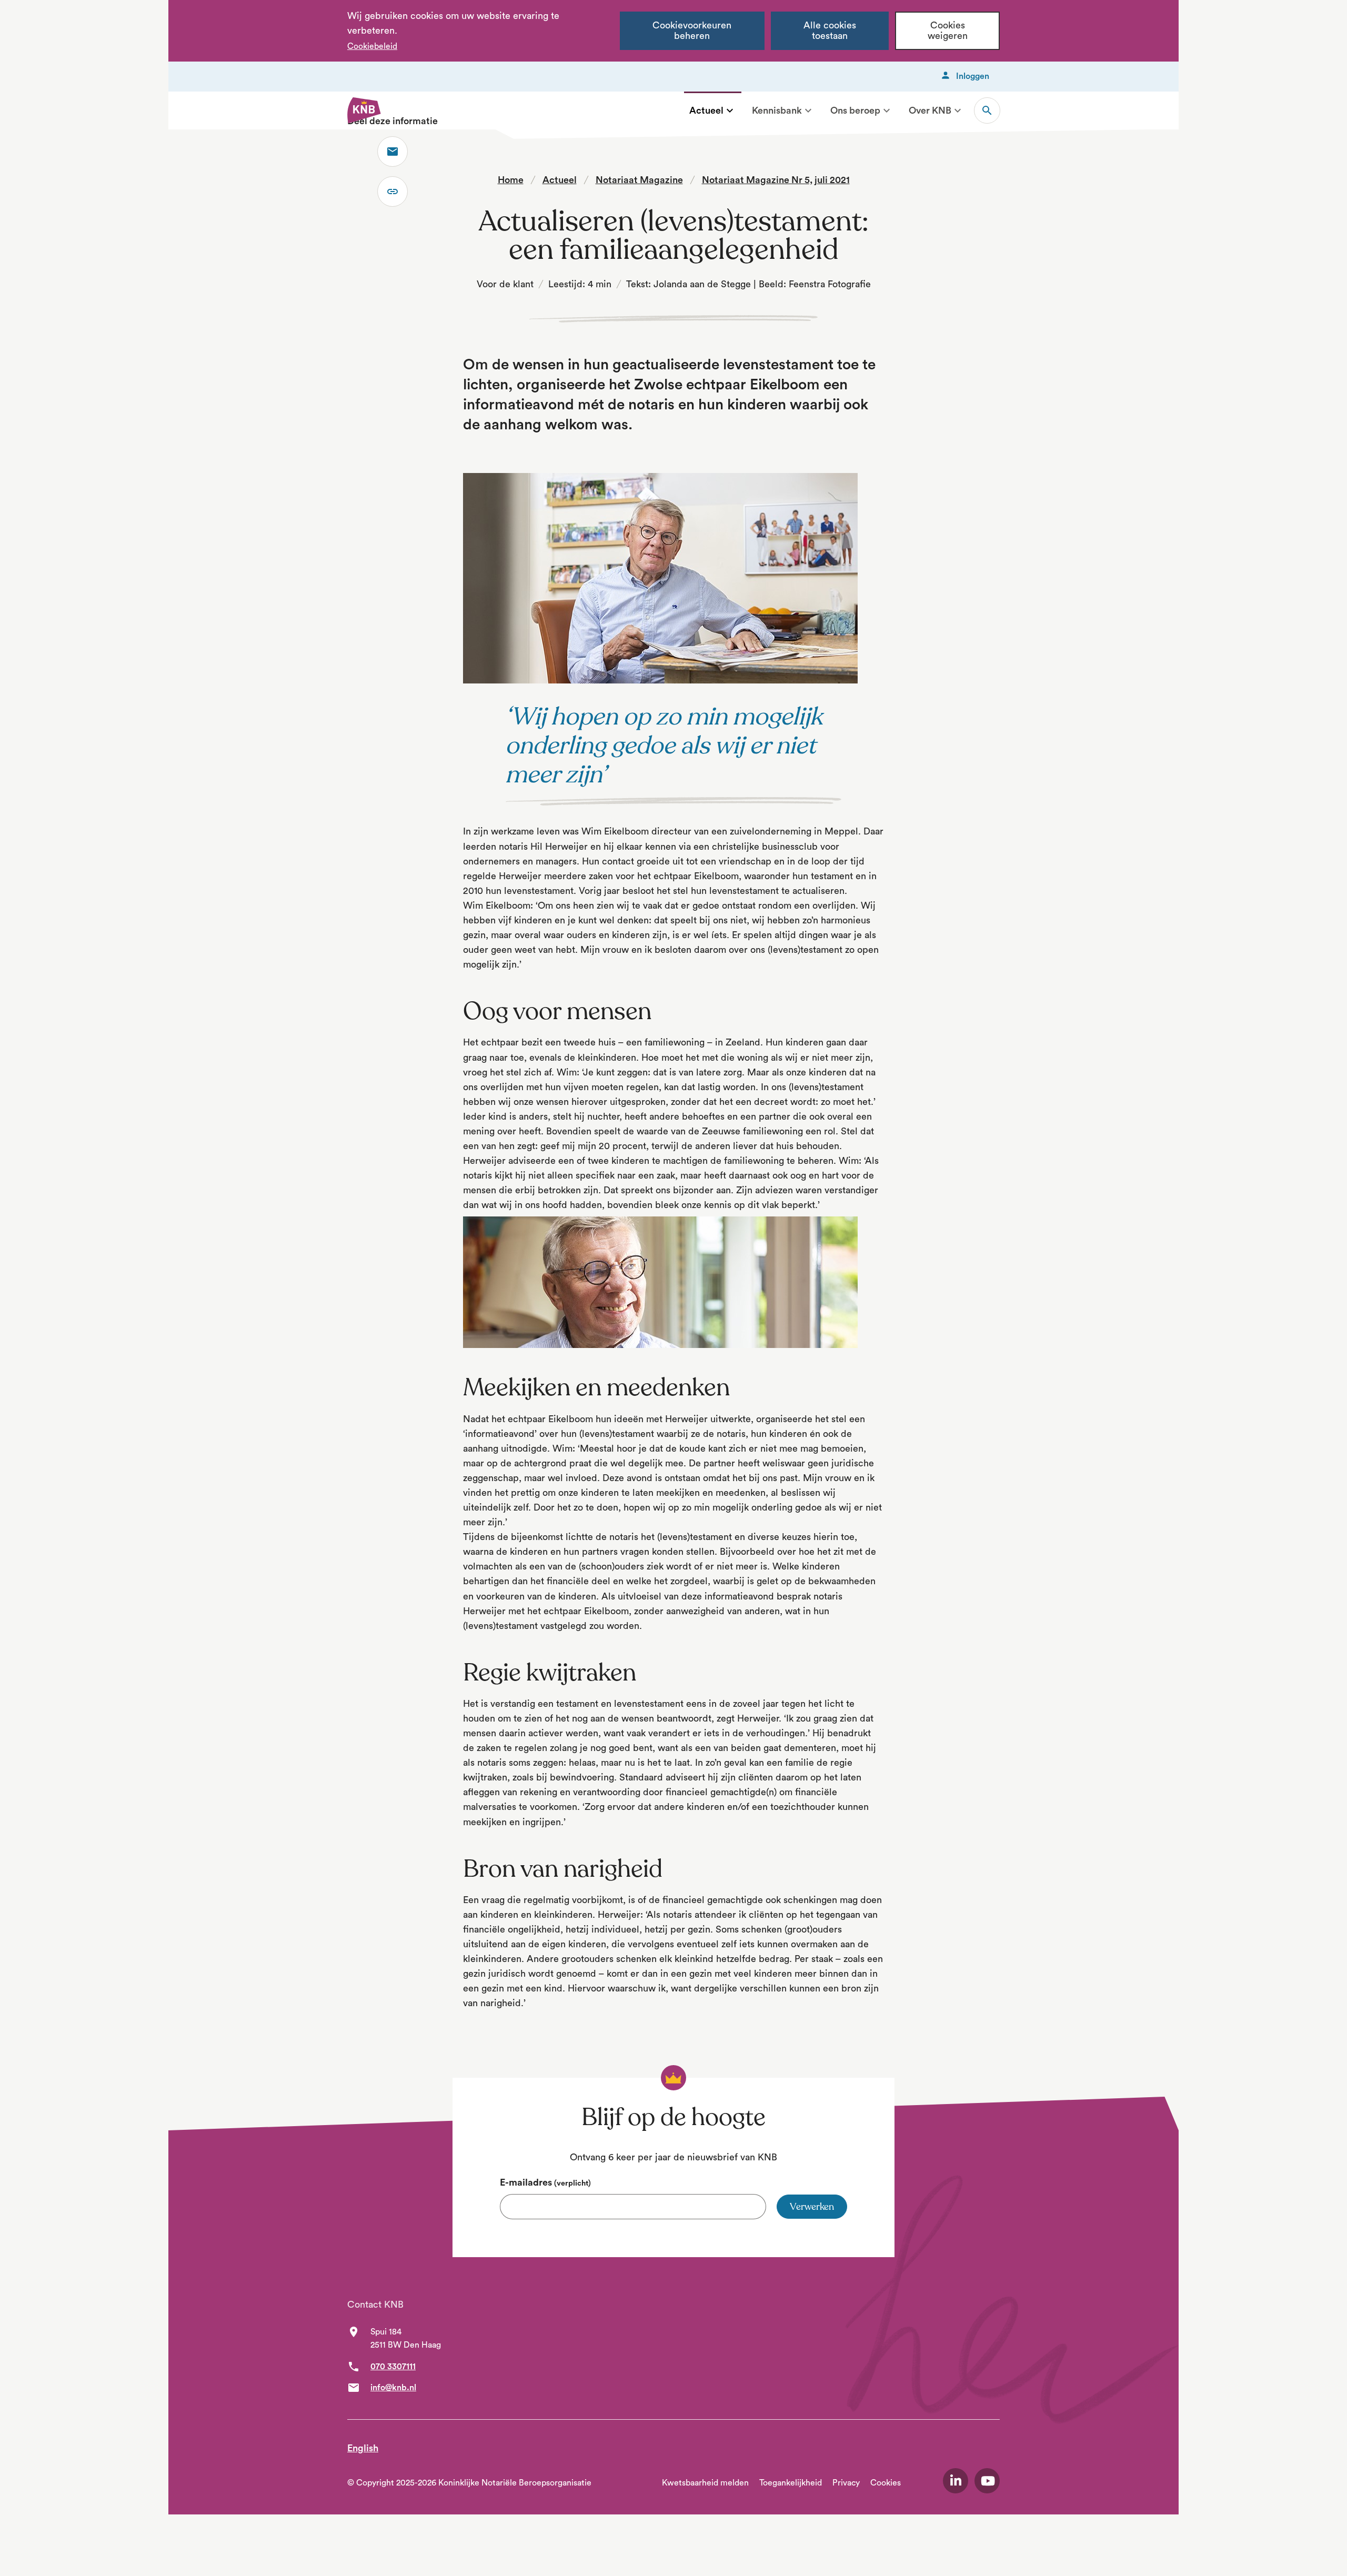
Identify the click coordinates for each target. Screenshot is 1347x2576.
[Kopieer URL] (393, 192)
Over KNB (930, 110)
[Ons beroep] (887, 110)
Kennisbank (777, 110)
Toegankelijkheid (791, 2483)
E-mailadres (545, 2182)
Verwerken (812, 2207)
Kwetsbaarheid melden (705, 2483)
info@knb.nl (393, 2388)
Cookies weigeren (948, 31)
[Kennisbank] (808, 110)
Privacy (846, 2483)
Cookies (886, 2483)
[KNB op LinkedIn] (956, 2481)
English (363, 2448)
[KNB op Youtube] (987, 2481)
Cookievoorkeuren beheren (692, 31)
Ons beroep (855, 110)
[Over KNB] (958, 110)
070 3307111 (393, 2367)
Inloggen (973, 76)
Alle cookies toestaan (830, 31)
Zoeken (987, 110)
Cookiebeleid (372, 46)
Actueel (706, 110)
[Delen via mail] (393, 152)
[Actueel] (730, 110)
